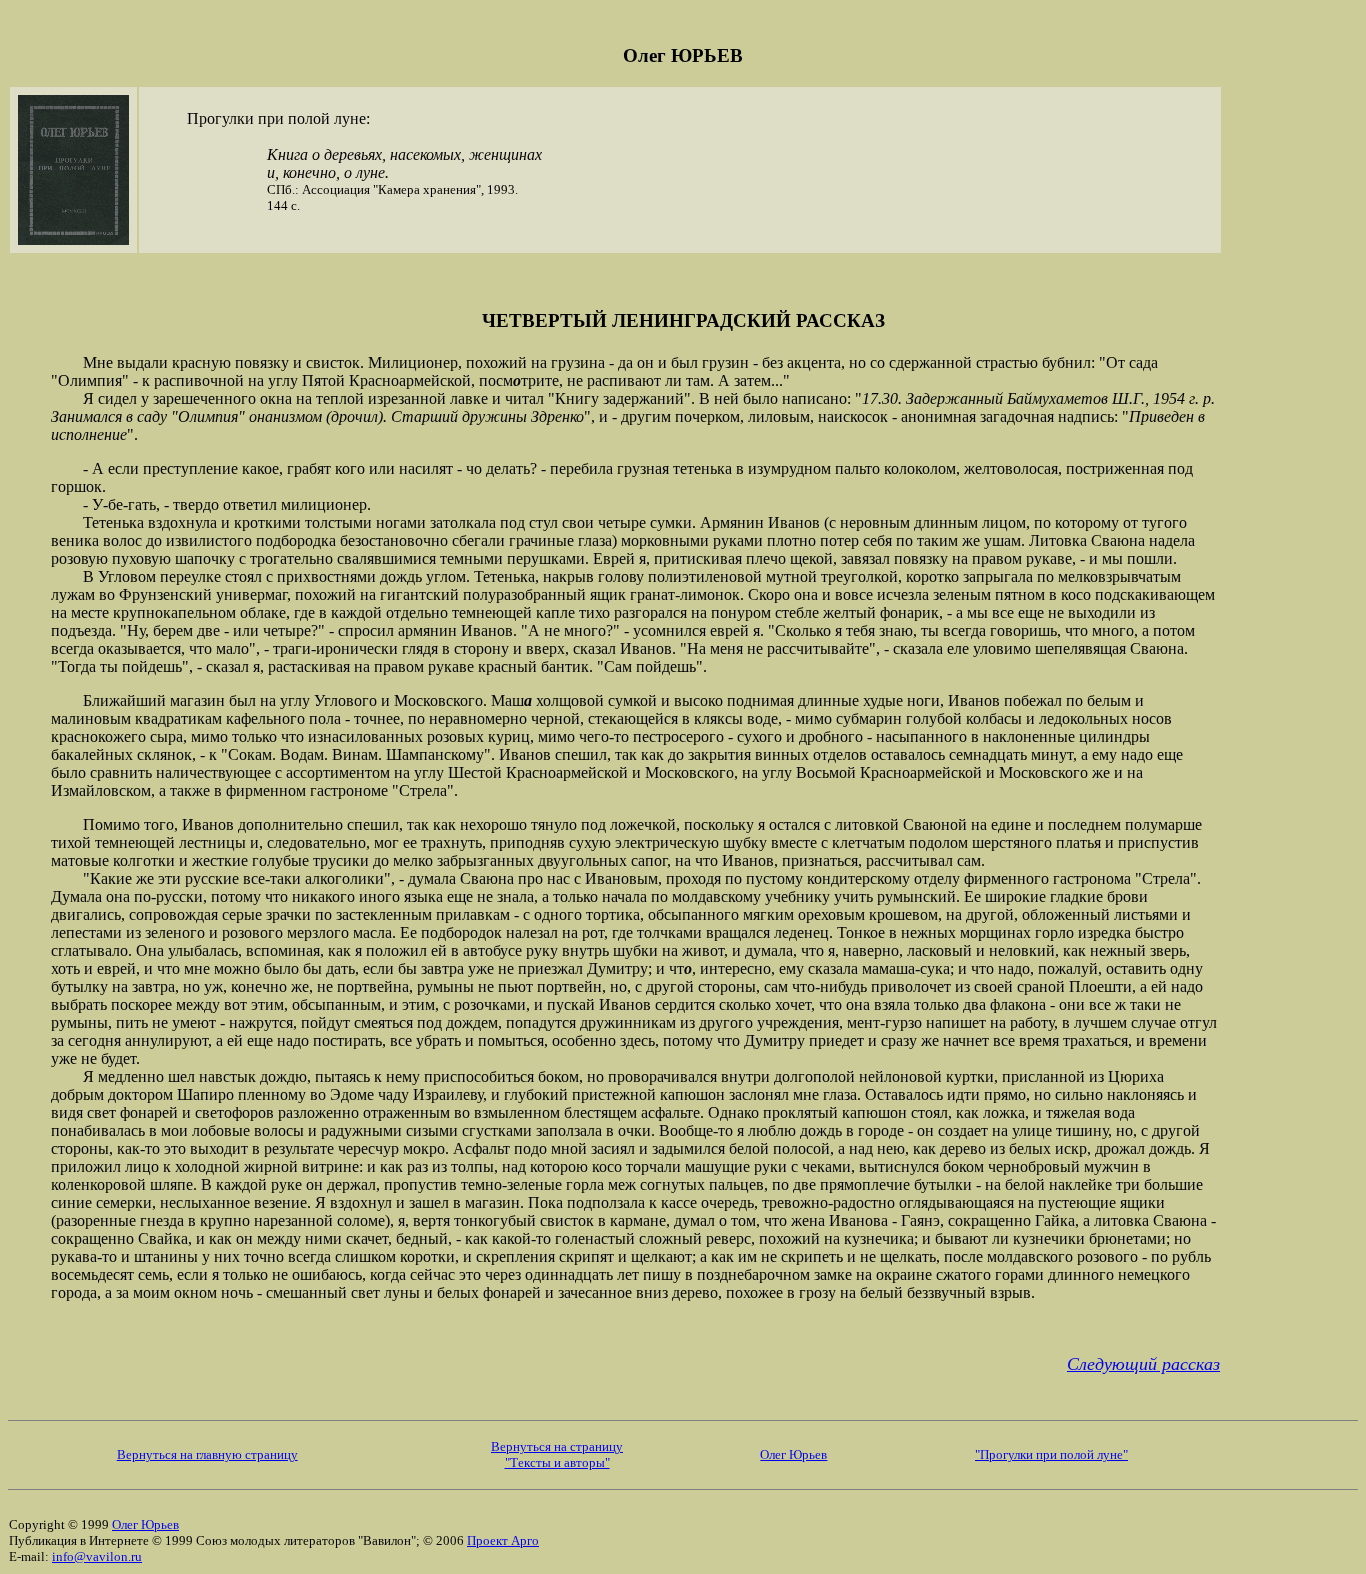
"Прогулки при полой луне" (1051, 1454)
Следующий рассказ (1143, 1364)
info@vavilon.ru (97, 1556)
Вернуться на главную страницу (207, 1454)
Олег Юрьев (793, 1454)
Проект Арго (503, 1540)
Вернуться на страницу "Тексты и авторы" (557, 1454)
